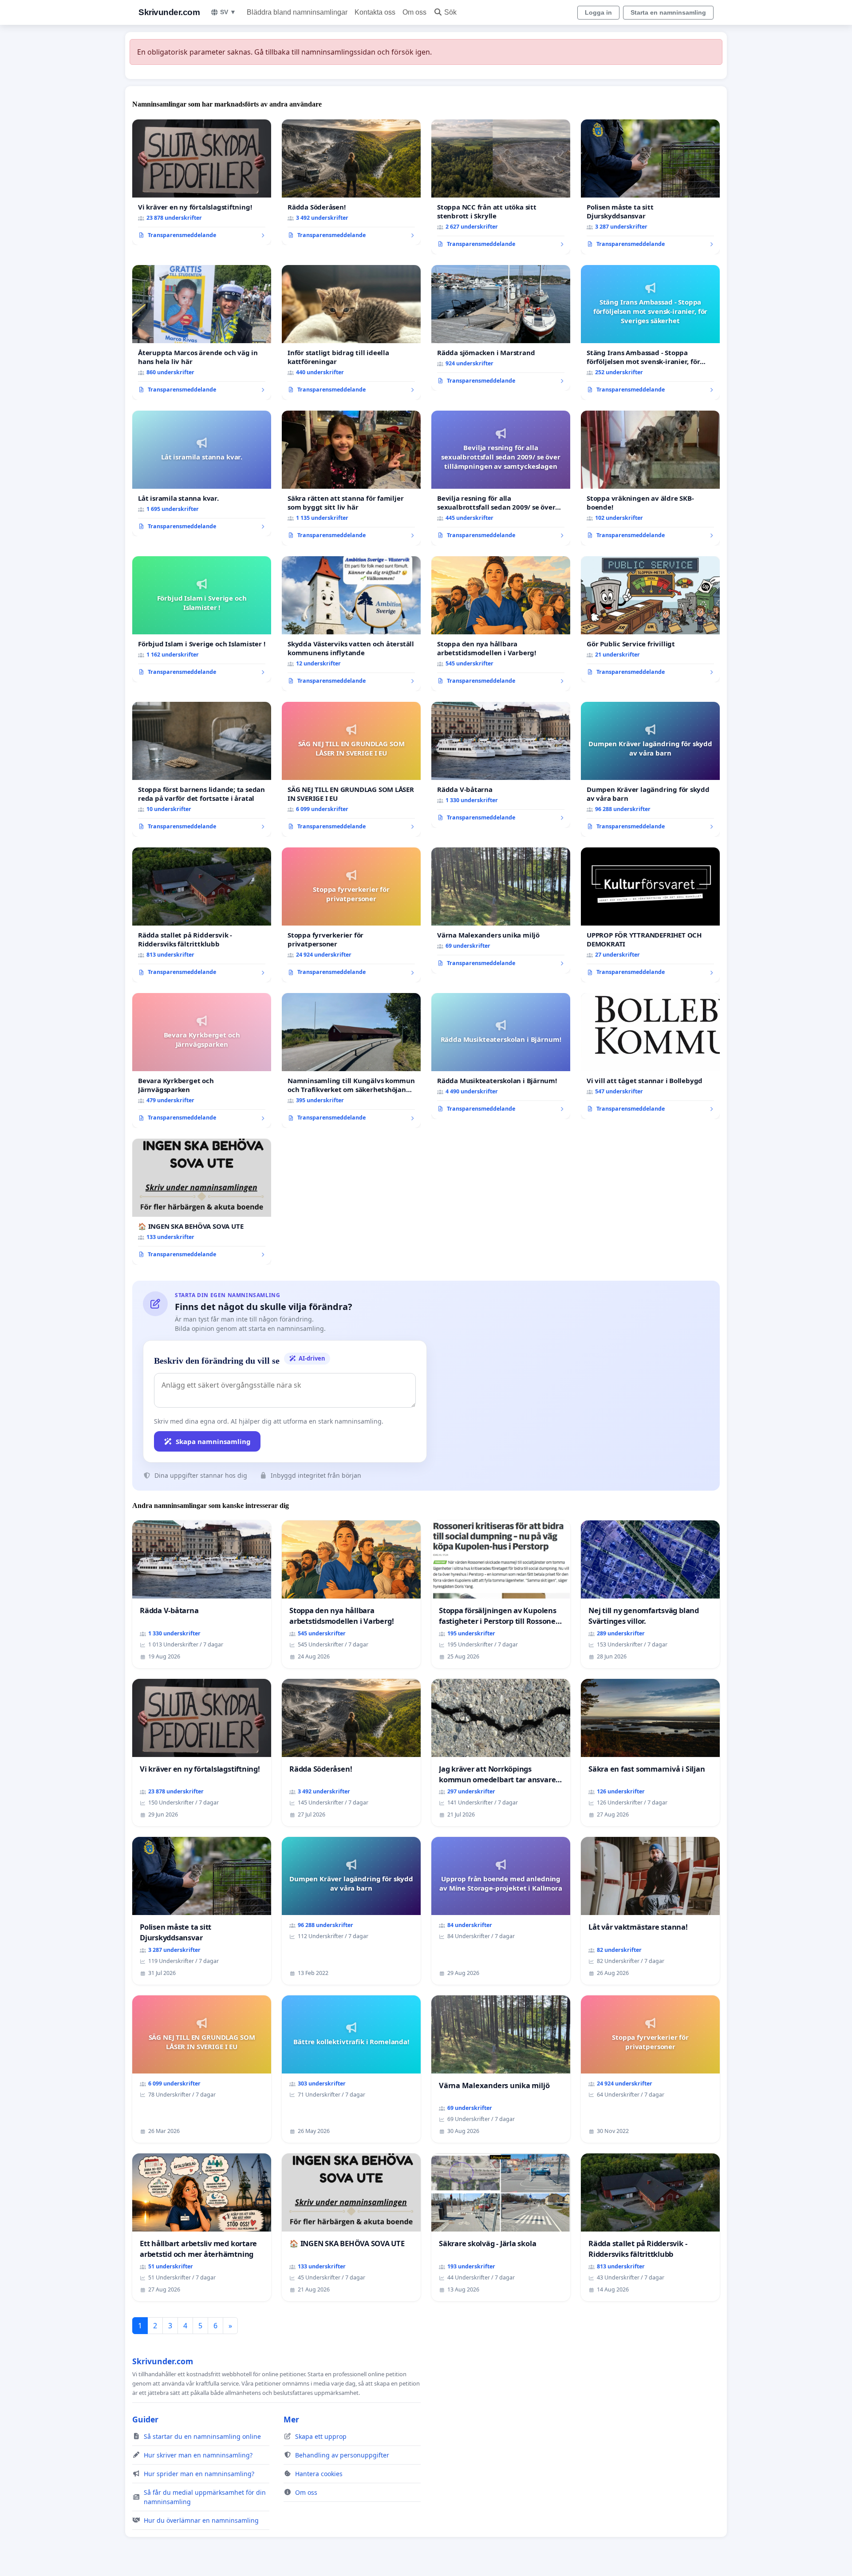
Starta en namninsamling (668, 12)
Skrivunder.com (169, 12)
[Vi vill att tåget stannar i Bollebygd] (650, 1056)
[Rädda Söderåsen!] (351, 182)
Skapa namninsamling (213, 1441)
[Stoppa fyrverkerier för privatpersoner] (351, 915)
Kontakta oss (375, 12)
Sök (450, 12)
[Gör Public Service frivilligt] (650, 619)
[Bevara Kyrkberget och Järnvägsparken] (202, 1060)
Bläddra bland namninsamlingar (297, 12)
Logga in (598, 12)
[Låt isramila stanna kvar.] (202, 474)
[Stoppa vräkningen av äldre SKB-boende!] (650, 478)
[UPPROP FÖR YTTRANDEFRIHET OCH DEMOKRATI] (650, 915)
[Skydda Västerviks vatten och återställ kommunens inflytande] (351, 624)
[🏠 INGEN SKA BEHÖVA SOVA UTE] (202, 1202)
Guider (145, 2419)
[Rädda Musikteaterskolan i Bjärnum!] (501, 1056)
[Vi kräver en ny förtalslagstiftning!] (202, 182)
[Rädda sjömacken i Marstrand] (501, 328)
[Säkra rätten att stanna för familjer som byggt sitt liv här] (351, 478)
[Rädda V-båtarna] (501, 765)
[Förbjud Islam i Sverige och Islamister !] (202, 619)
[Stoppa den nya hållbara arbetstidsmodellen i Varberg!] (501, 624)
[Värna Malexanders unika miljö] (501, 910)
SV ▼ (228, 12)
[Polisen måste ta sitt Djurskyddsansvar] (650, 187)
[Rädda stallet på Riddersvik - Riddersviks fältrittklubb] (202, 915)
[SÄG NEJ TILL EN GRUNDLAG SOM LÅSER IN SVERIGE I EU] (351, 769)
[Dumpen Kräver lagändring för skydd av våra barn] (650, 769)
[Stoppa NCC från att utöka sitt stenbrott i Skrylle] (501, 187)
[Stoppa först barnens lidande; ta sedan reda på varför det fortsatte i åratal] (202, 769)
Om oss (414, 12)
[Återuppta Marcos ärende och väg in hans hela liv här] (202, 332)
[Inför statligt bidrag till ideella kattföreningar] (351, 332)
